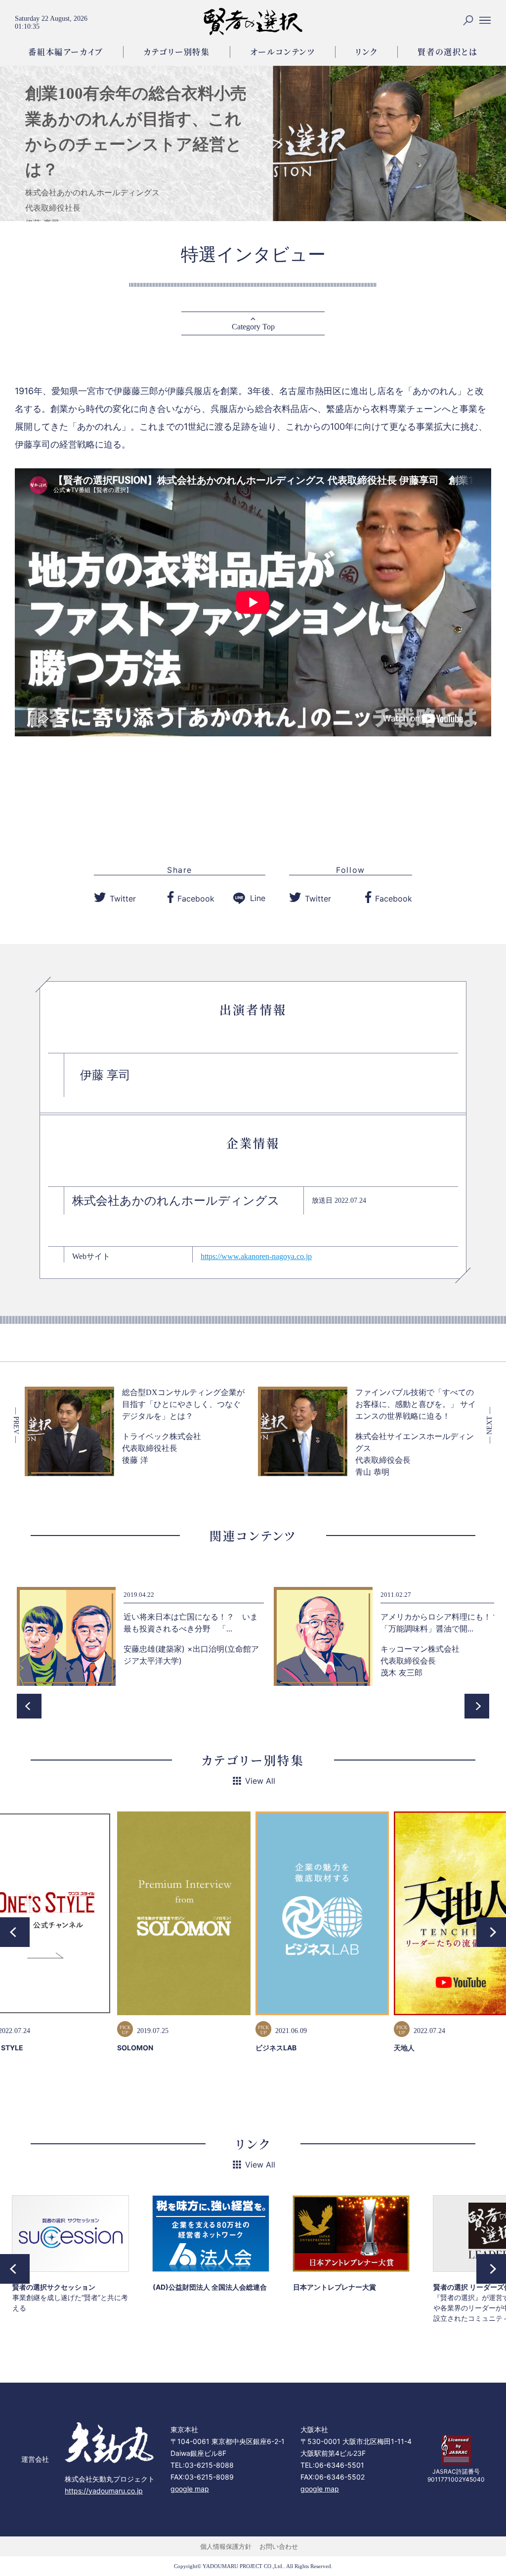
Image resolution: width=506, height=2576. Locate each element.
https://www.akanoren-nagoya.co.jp (256, 1256)
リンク (367, 52)
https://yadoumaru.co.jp (104, 2491)
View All (260, 1781)
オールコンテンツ (283, 52)
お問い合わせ (279, 2546)
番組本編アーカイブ (65, 52)
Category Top (253, 327)
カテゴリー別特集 (177, 52)
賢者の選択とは (447, 52)
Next (477, 1706)
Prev (29, 1706)
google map (190, 2489)
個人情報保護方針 (226, 2546)
